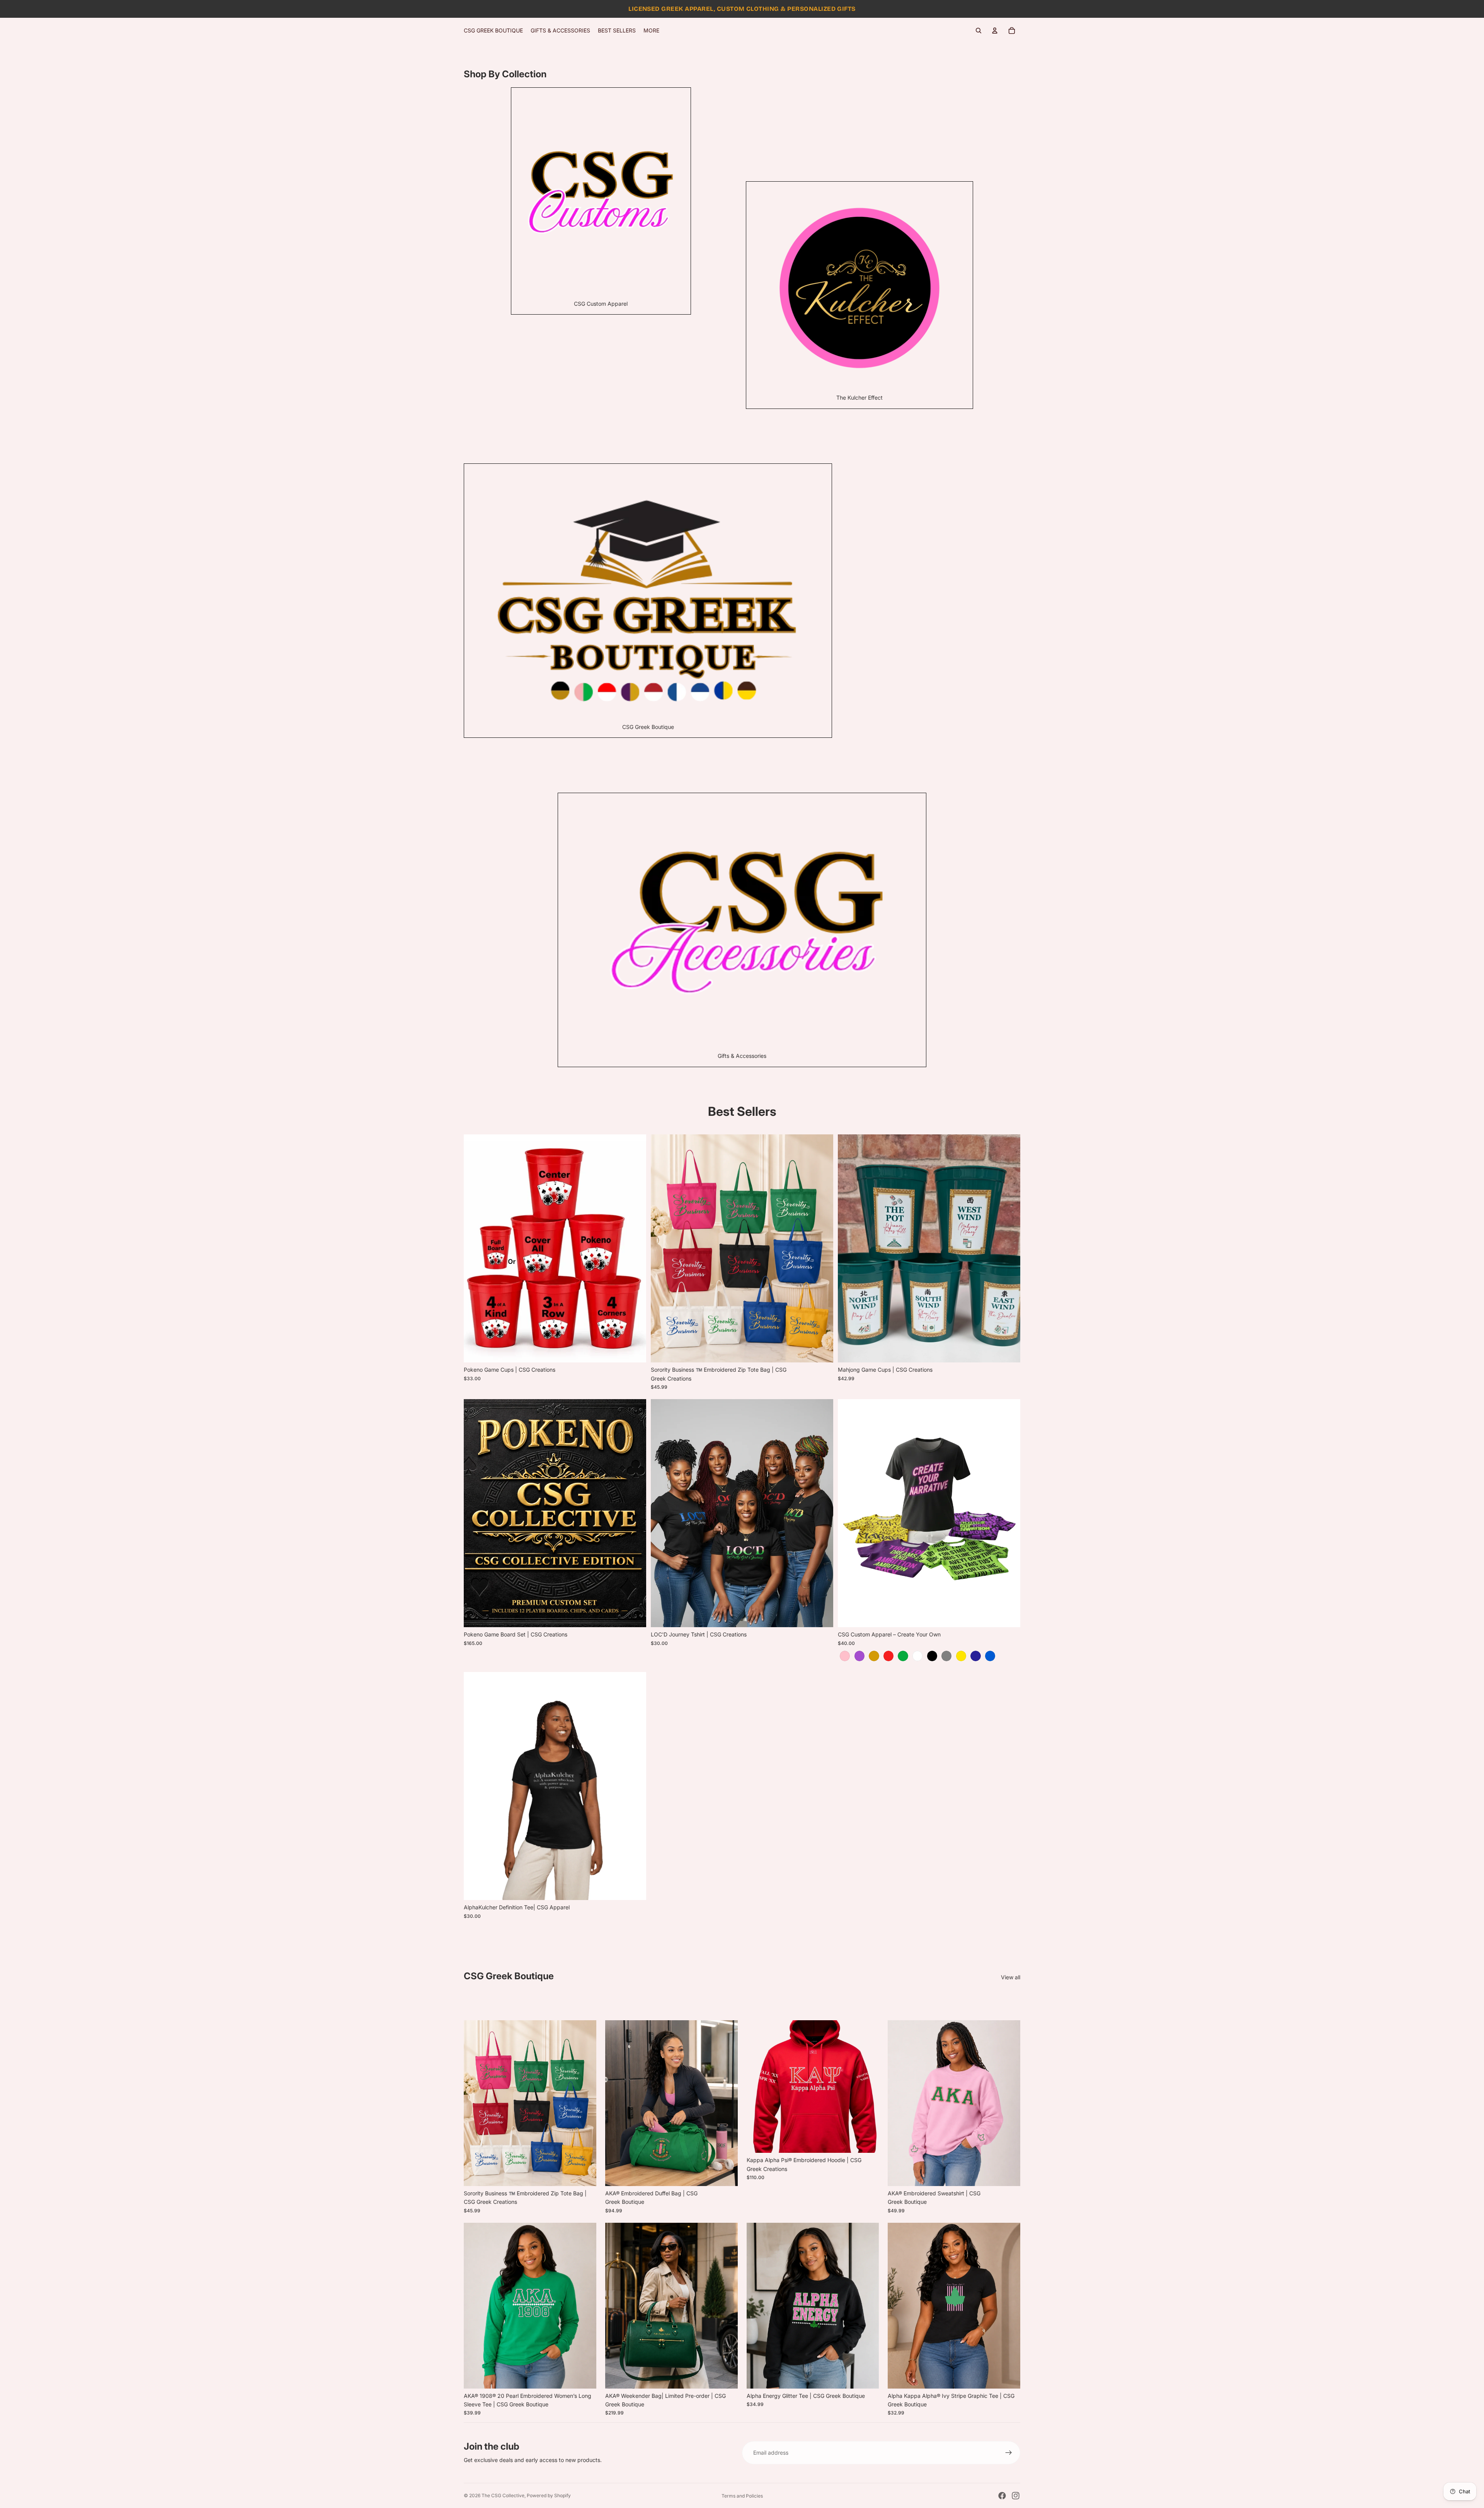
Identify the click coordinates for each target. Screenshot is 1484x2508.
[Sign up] (1009, 2453)
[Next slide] (822, 1248)
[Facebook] (1002, 2496)
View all (1011, 1977)
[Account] (995, 31)
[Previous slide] (662, 1248)
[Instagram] (1016, 2496)
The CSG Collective (503, 2495)
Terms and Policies (742, 2496)
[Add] (726, 2377)
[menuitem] (651, 31)
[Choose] (634, 1350)
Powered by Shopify (549, 2495)
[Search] (979, 31)
